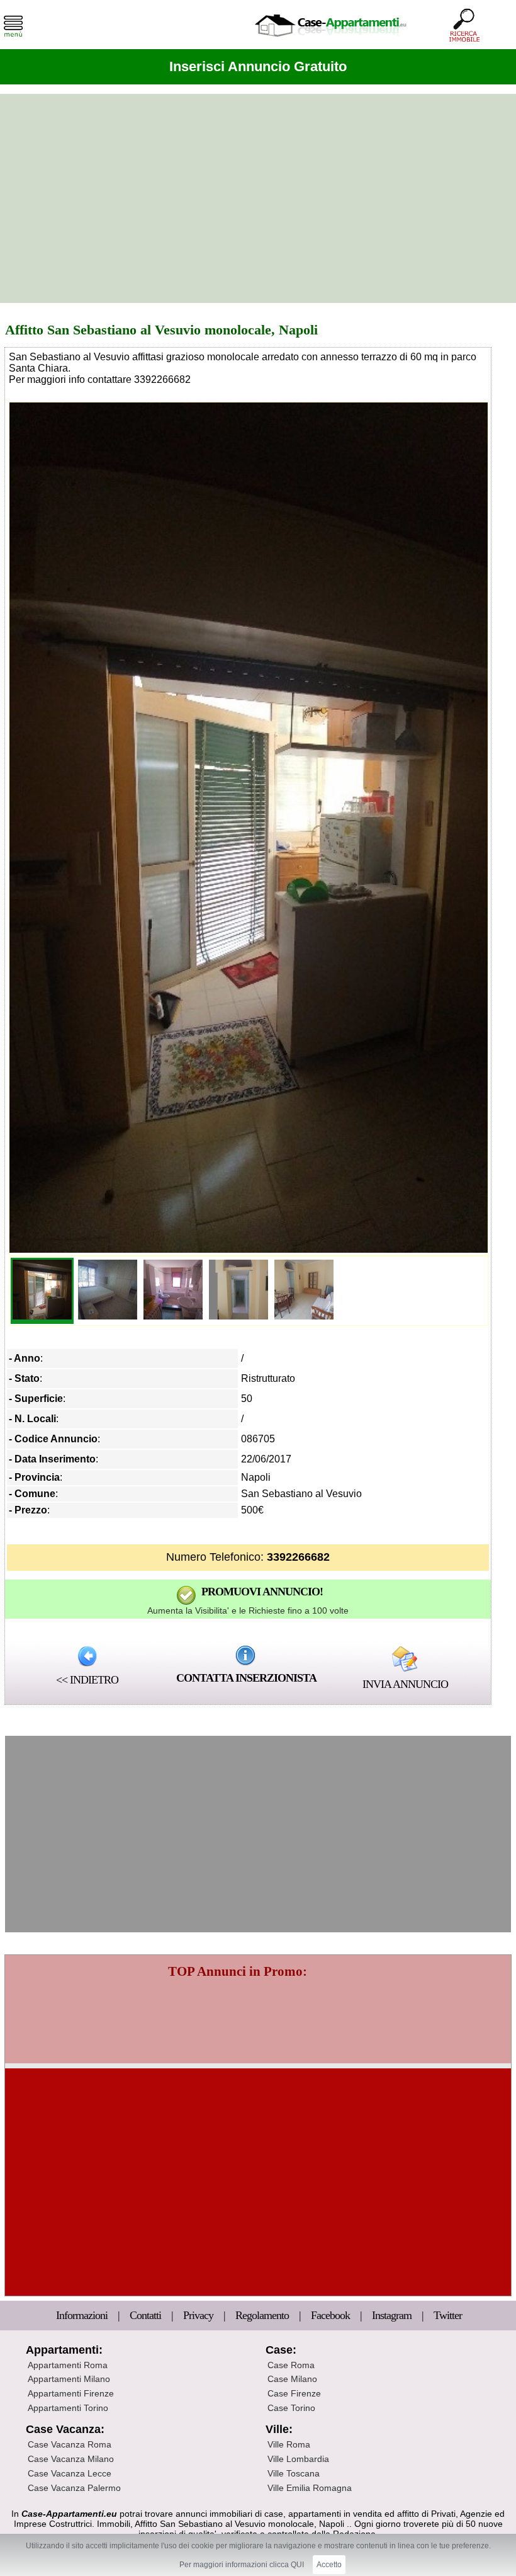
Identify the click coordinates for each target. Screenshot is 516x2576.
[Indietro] (87, 1655)
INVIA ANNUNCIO (405, 1684)
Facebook (330, 2315)
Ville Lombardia (298, 2459)
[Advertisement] (258, 198)
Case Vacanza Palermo (74, 2488)
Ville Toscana (294, 2473)
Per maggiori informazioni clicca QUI (242, 2565)
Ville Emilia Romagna (310, 2488)
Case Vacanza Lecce (70, 2473)
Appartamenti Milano (69, 2379)
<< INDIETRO (87, 1680)
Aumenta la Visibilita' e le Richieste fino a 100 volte (248, 1610)
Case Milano (292, 2379)
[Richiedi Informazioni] (245, 1655)
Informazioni (83, 2315)
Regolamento (263, 2315)
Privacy (199, 2315)
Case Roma (291, 2365)
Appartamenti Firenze (71, 2393)
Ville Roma (289, 2444)
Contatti (147, 2315)
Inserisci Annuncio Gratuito (258, 66)
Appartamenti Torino (68, 2408)
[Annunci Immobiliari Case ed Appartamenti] (330, 41)
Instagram (392, 2315)
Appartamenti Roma (68, 2365)
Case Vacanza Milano (71, 2459)
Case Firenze (294, 2393)
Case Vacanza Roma (70, 2444)
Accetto (329, 2565)
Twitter (448, 2315)
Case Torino (291, 2408)
